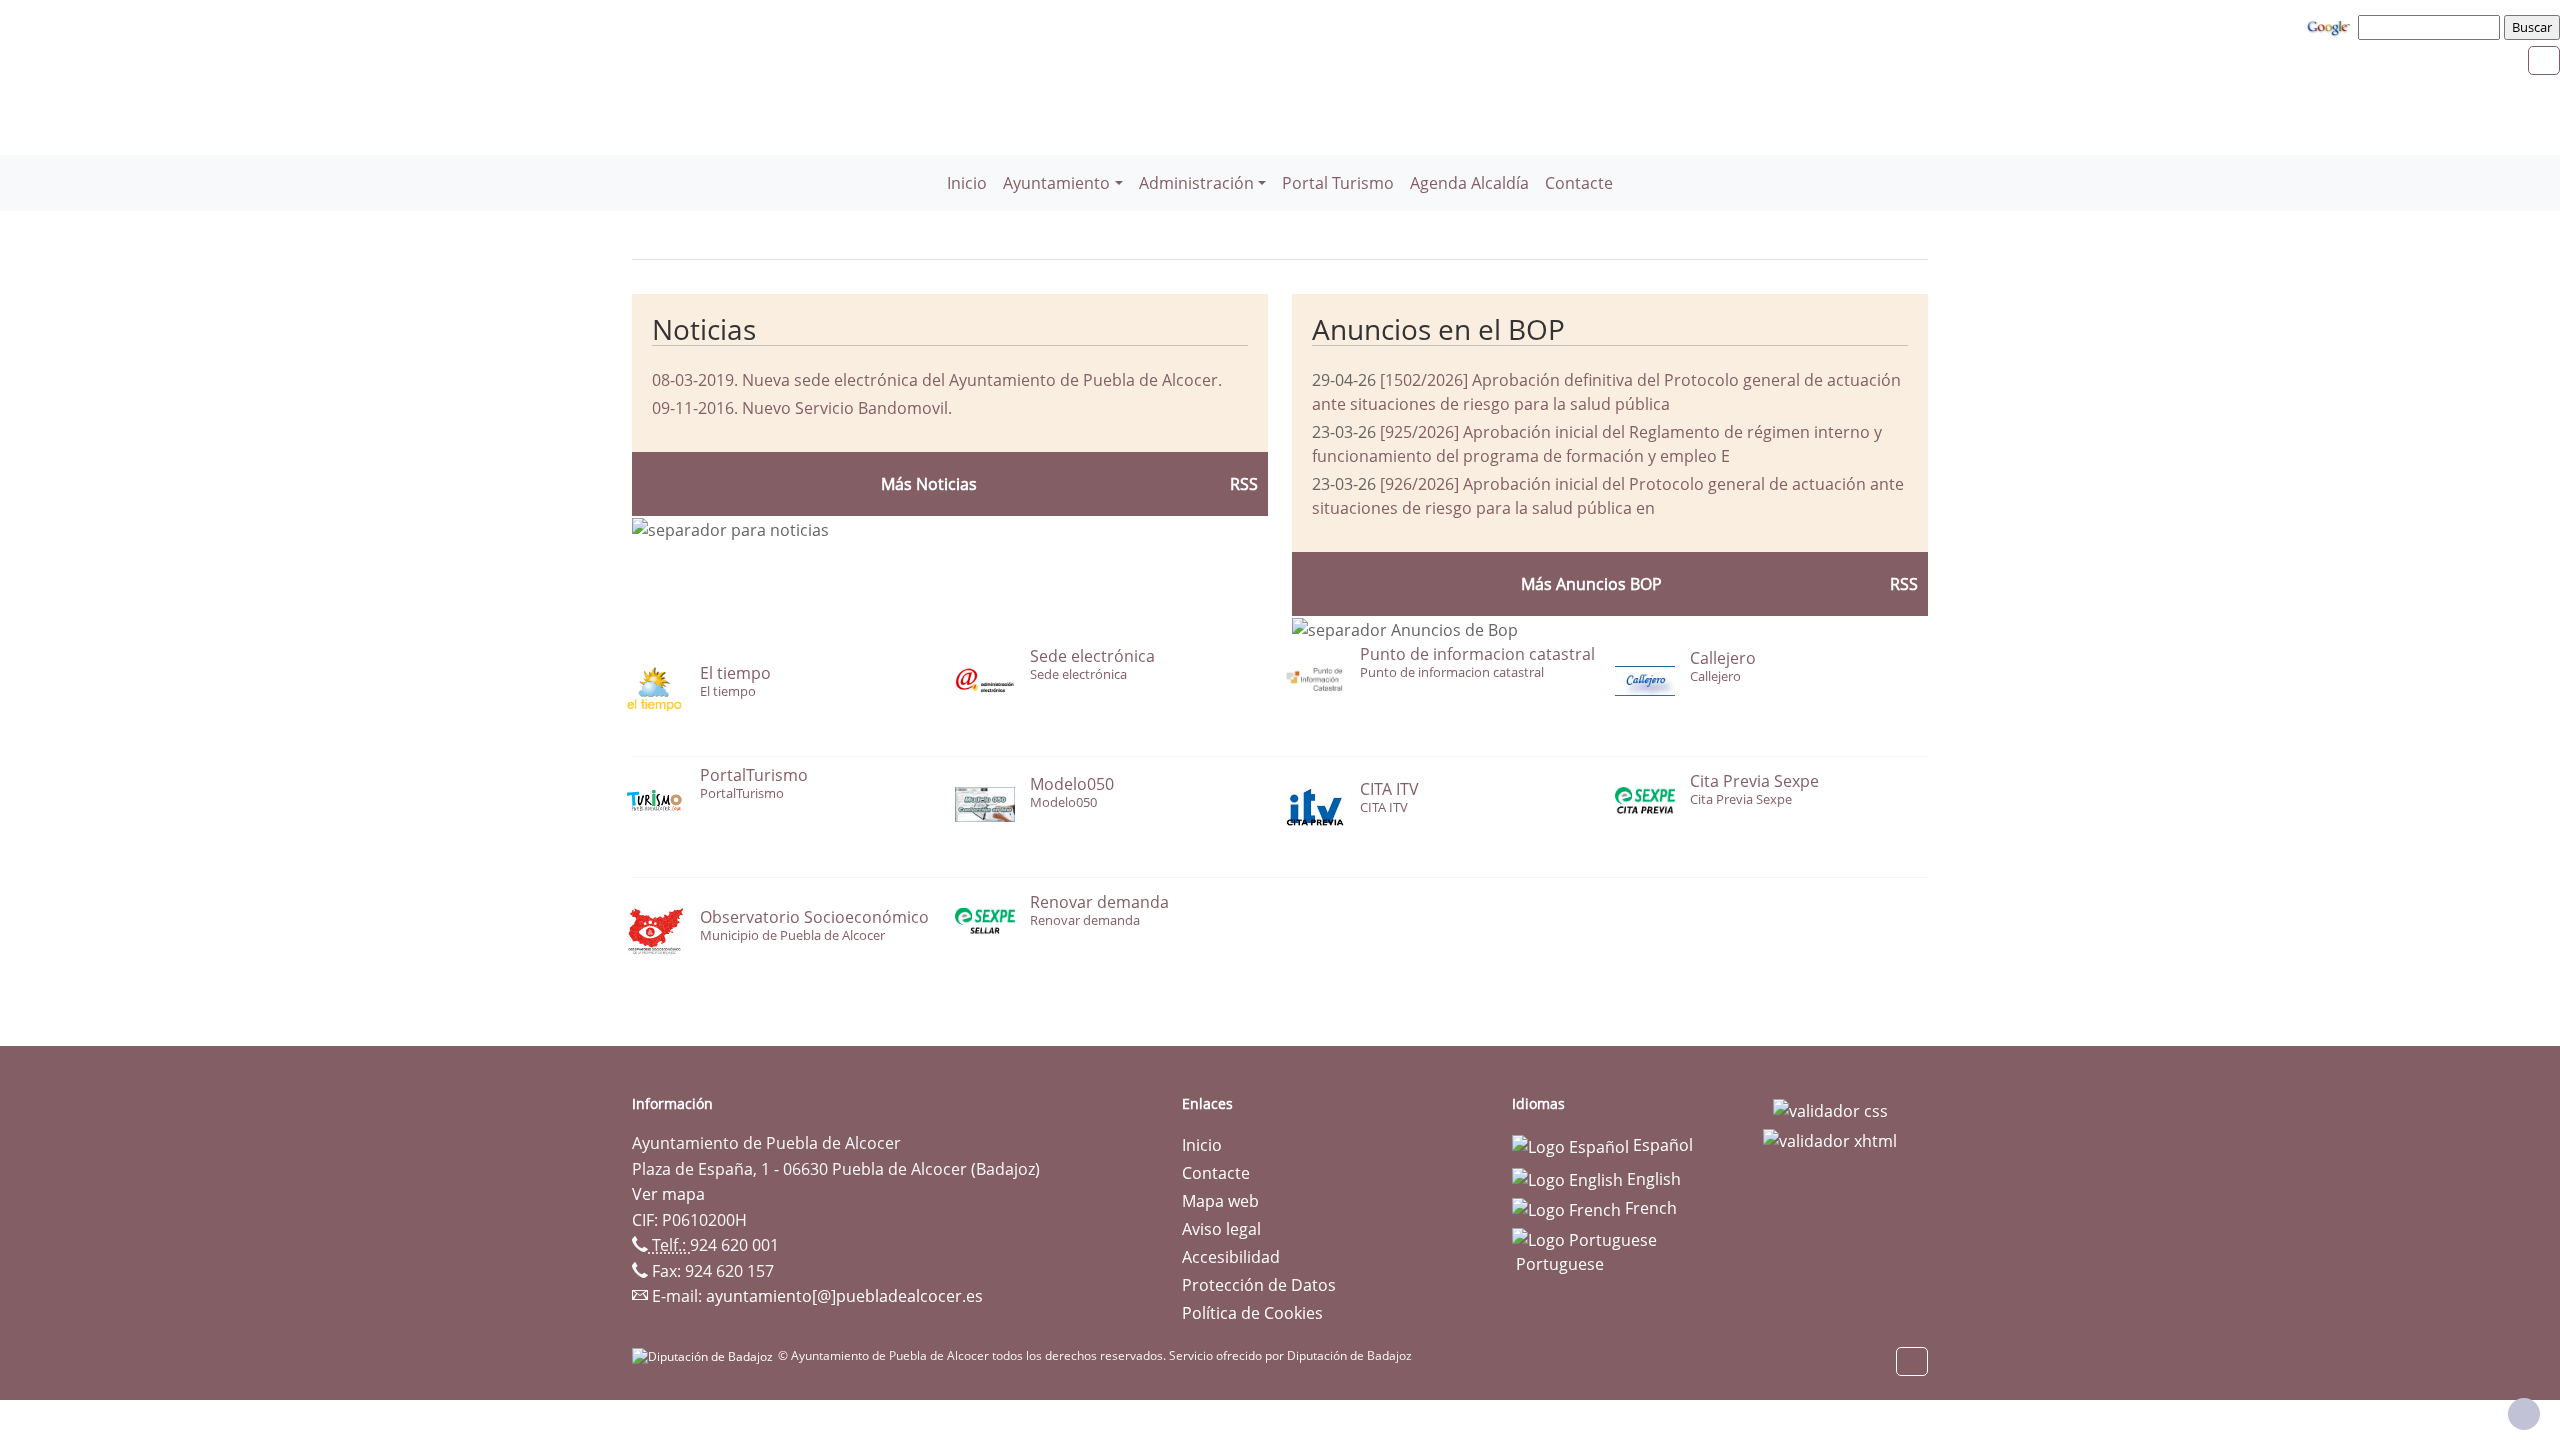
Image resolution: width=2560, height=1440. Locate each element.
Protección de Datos (1259, 1285)
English (1652, 1179)
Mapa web (1220, 1201)
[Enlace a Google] (2331, 26)
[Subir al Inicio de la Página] (2524, 1414)
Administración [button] (1196, 183)
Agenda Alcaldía (1469, 183)
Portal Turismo (1338, 183)
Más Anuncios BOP (1591, 584)
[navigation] (2432, 27)
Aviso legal (1221, 1229)
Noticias (704, 329)
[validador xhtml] (1830, 1139)
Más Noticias (929, 484)
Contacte (1579, 183)
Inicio (967, 183)
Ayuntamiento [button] (1056, 183)
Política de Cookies (1252, 1313)
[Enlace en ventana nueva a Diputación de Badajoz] (705, 1355)
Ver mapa (668, 1194)
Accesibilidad (1231, 1257)
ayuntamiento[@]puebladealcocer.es (844, 1296)
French (1649, 1208)
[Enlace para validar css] (1830, 1110)
